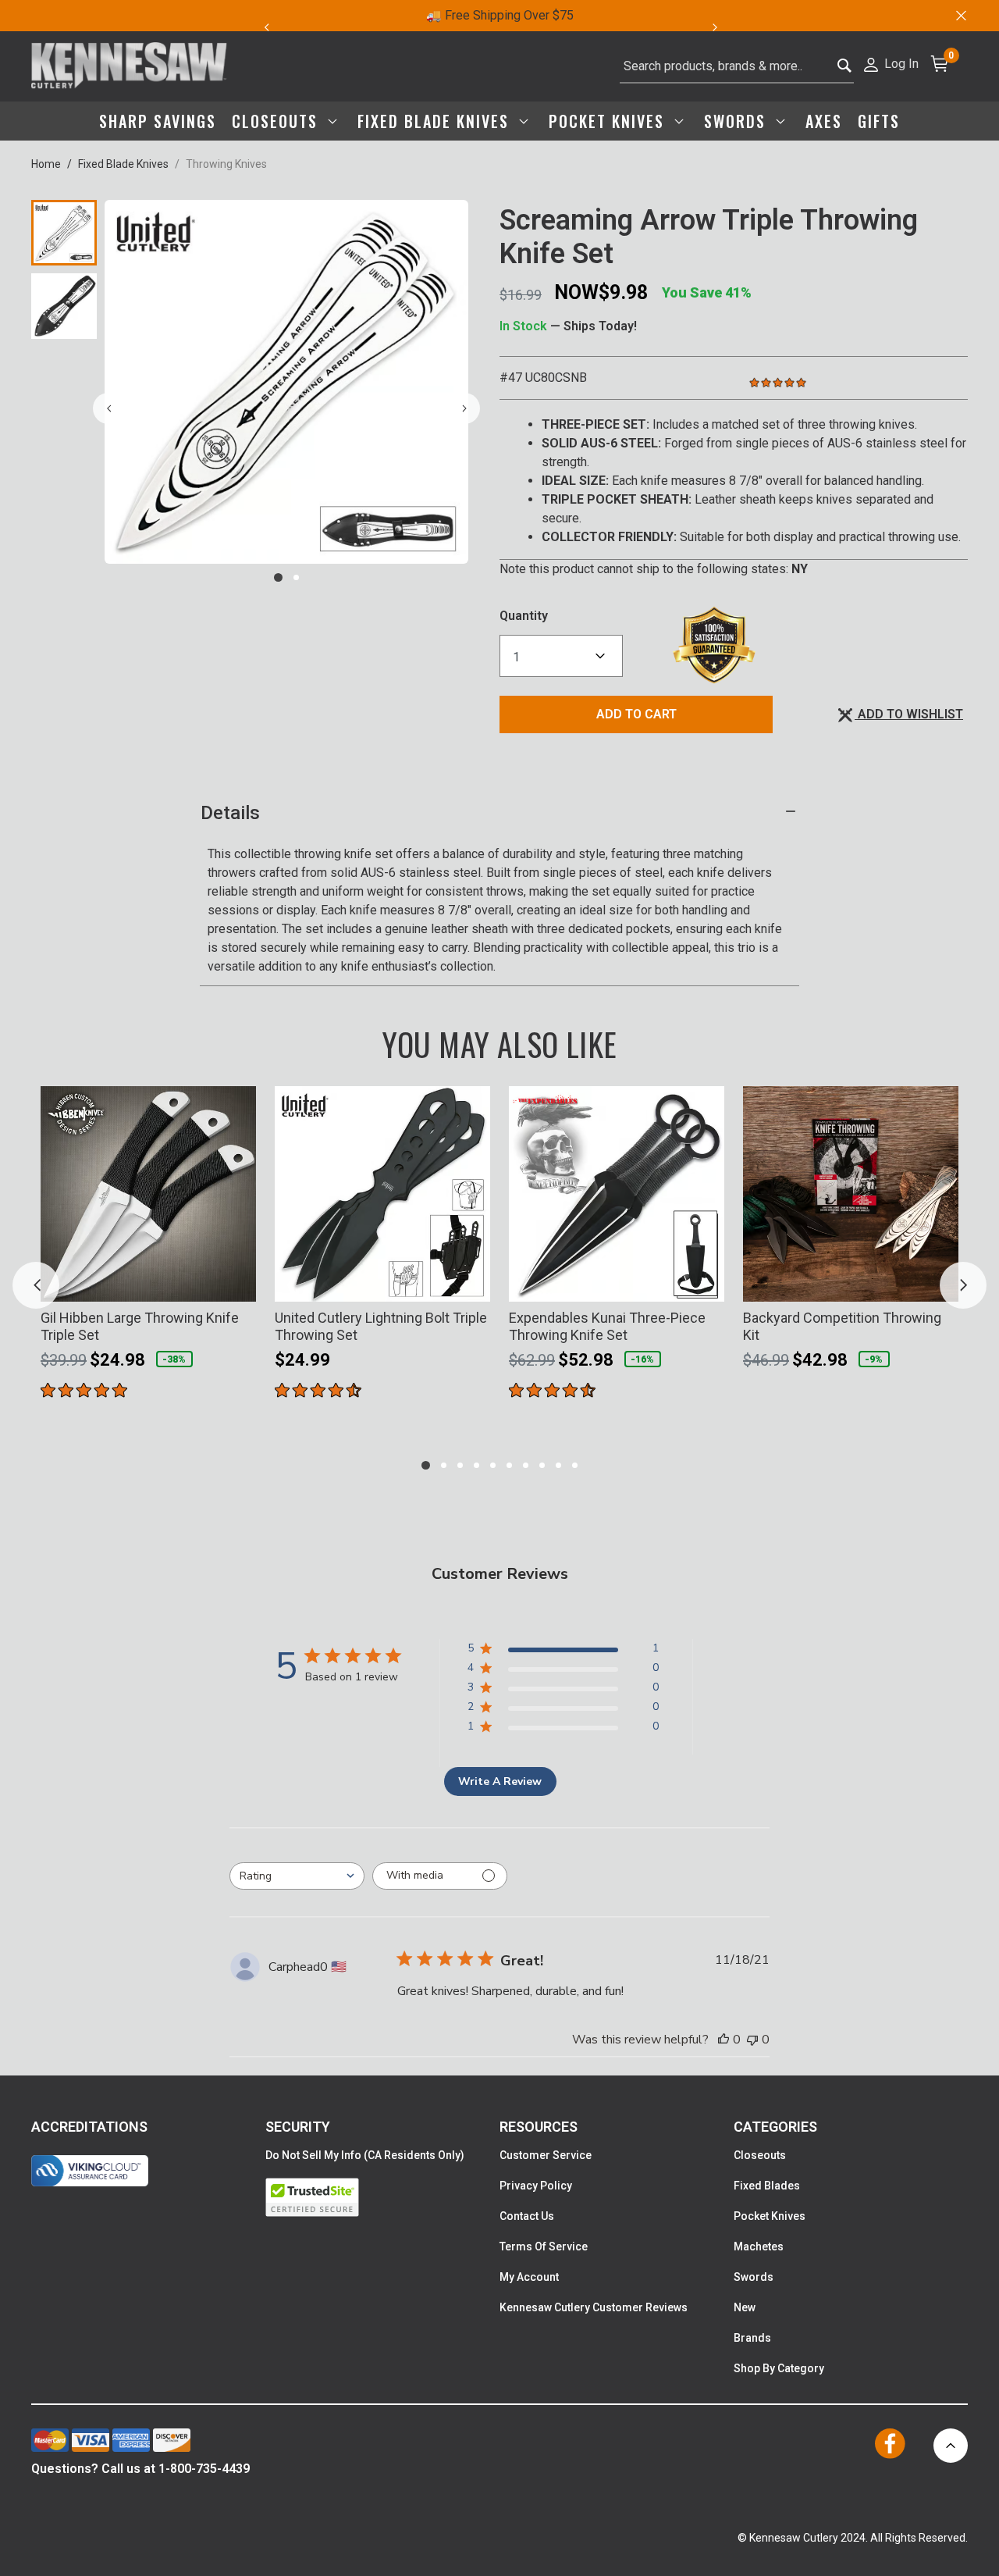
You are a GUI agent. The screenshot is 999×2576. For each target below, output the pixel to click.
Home (46, 164)
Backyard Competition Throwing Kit (842, 1326)
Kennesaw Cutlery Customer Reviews (594, 2307)
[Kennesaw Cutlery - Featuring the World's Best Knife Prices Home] (129, 66)
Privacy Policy (536, 2186)
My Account (529, 2277)
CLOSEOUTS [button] (277, 121)
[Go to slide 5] (493, 1465)
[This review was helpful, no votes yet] (723, 2040)
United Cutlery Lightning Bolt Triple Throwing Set (381, 1326)
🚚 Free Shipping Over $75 (500, 15)
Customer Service (546, 2155)
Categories (775, 2127)
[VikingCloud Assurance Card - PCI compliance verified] (90, 2171)
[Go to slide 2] (296, 577)
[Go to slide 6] (509, 1465)
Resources (539, 2127)
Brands (752, 2338)
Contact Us (527, 2216)
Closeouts (760, 2155)
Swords (754, 2277)
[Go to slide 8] (542, 1465)
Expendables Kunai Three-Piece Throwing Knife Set (607, 1326)
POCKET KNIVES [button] (609, 121)
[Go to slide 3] (460, 1465)
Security (298, 2127)
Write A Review (500, 1781)
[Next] (724, 27)
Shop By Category (779, 2368)
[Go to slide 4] (476, 1465)
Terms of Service (544, 2246)
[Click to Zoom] (286, 382)
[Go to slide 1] (278, 577)
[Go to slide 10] (575, 1465)
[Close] (960, 16)
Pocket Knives (770, 2216)
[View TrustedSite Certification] (382, 2197)
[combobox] (737, 66)
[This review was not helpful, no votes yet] (752, 2040)
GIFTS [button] (879, 121)
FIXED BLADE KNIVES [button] (436, 121)
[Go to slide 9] (558, 1465)
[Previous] (266, 27)
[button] (890, 63)
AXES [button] (824, 121)
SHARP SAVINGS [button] (158, 121)
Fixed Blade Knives (123, 164)
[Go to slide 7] (526, 1465)
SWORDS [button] (738, 121)
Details (230, 813)
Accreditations (89, 2127)
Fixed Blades (767, 2186)
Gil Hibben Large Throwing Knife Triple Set (140, 1326)
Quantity (524, 616)
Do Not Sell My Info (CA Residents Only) (365, 2155)
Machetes (759, 2246)
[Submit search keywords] (845, 67)
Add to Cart (636, 714)
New (745, 2307)
